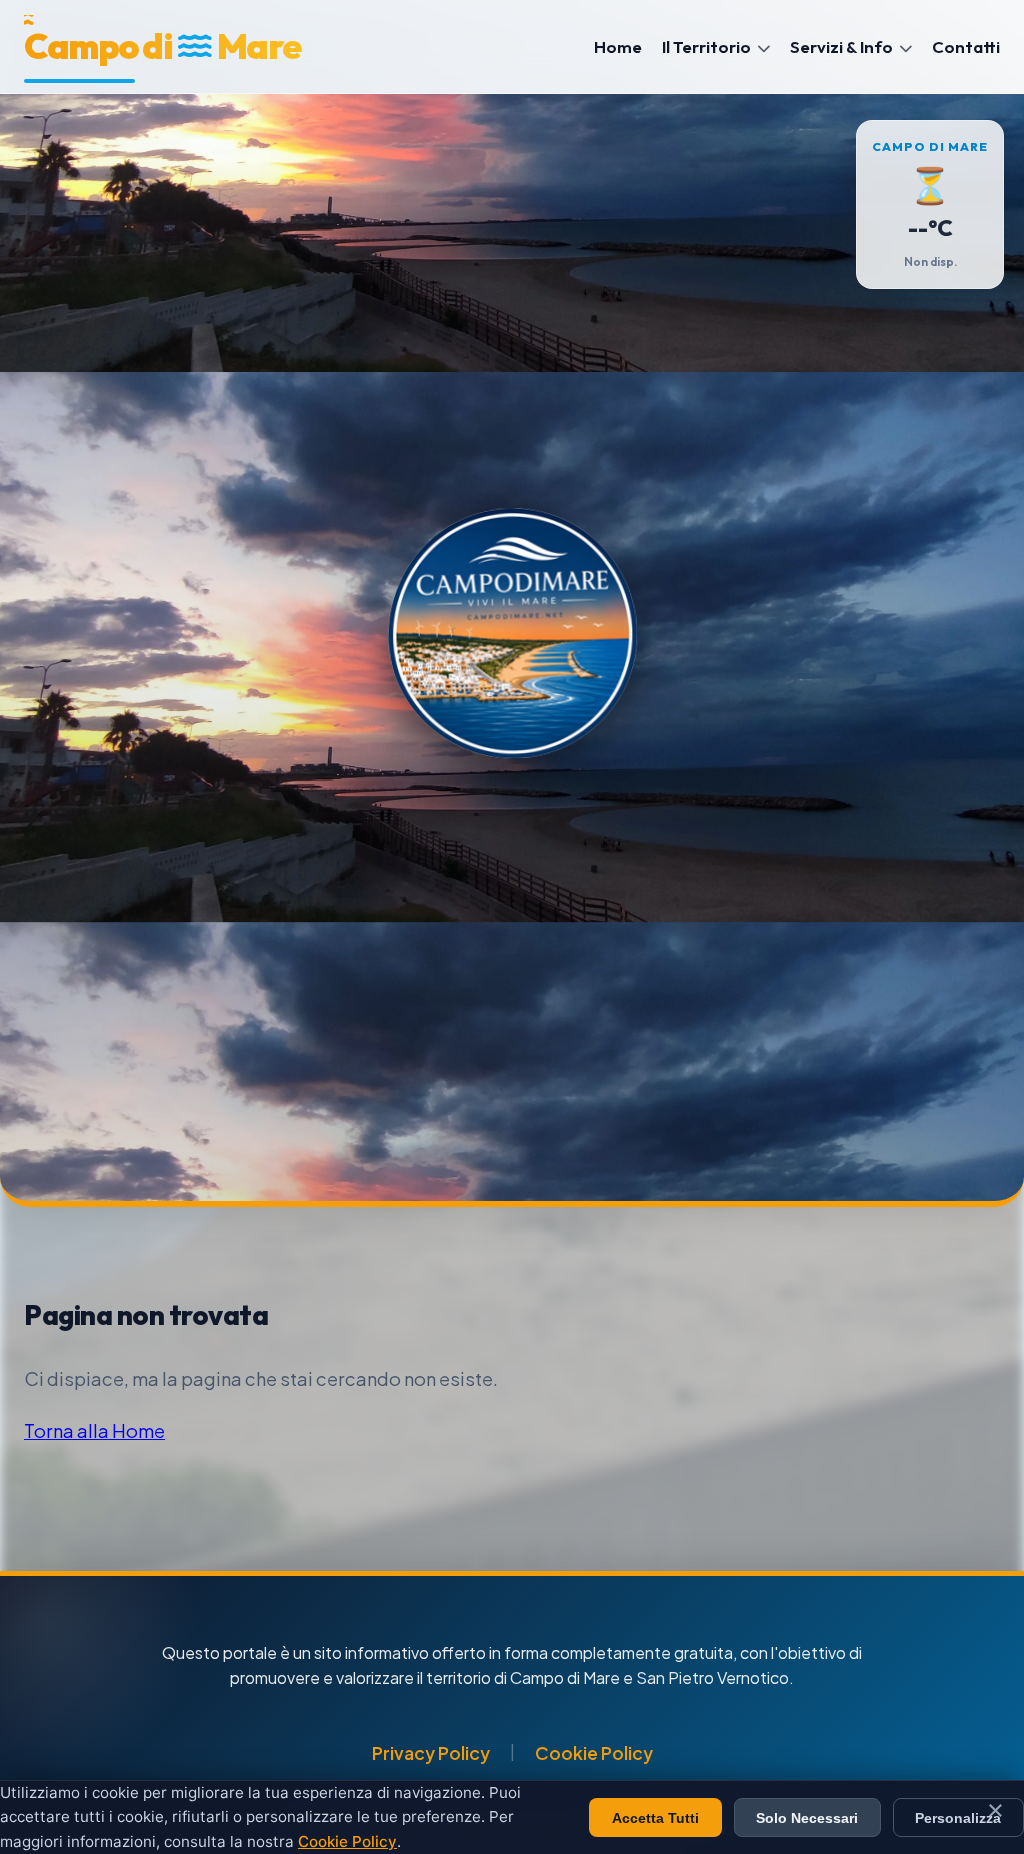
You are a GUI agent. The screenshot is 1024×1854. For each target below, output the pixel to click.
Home (618, 46)
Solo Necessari (807, 1818)
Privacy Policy (431, 1753)
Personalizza (958, 1818)
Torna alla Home (94, 1430)
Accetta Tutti (655, 1818)
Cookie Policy (594, 1753)
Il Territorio (708, 46)
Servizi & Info (843, 46)
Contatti (966, 46)
